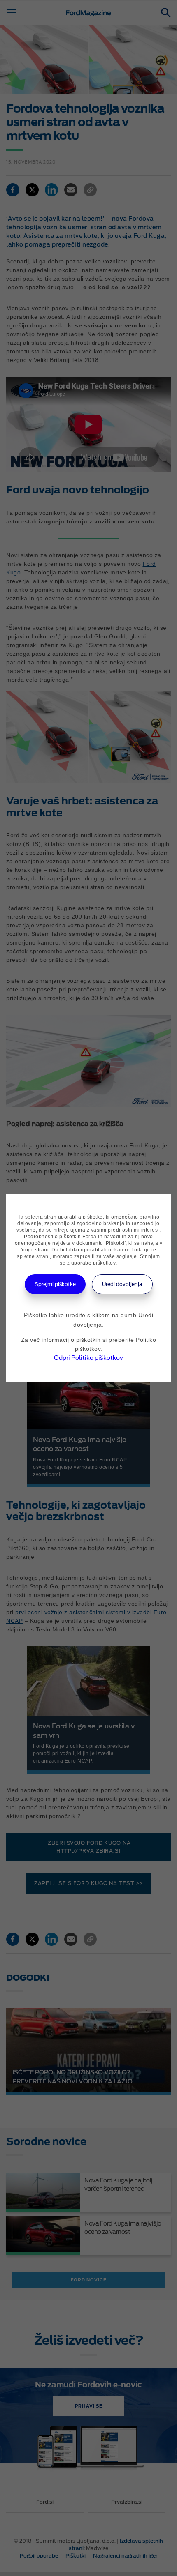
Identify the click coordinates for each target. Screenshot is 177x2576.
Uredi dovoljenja (122, 1284)
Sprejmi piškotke (55, 1284)
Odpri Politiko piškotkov (88, 1358)
